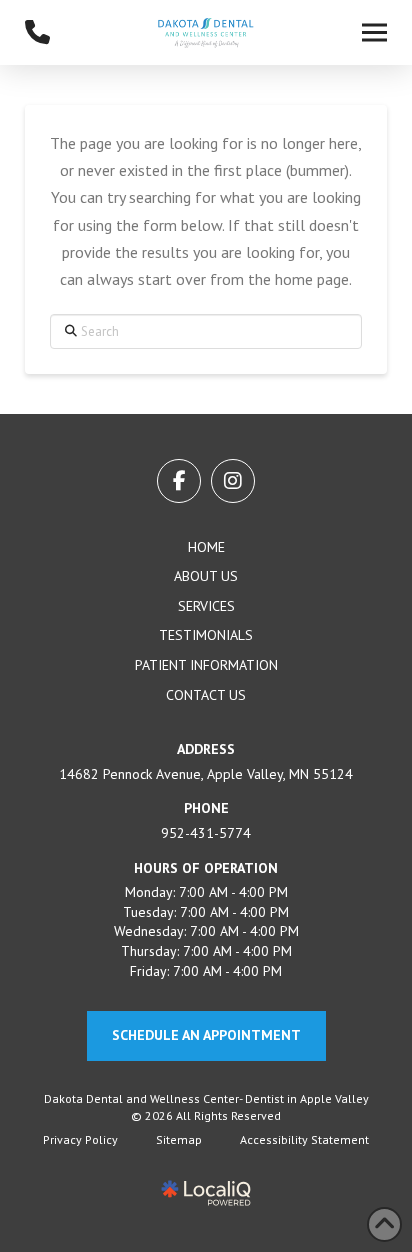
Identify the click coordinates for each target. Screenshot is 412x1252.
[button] (374, 33)
